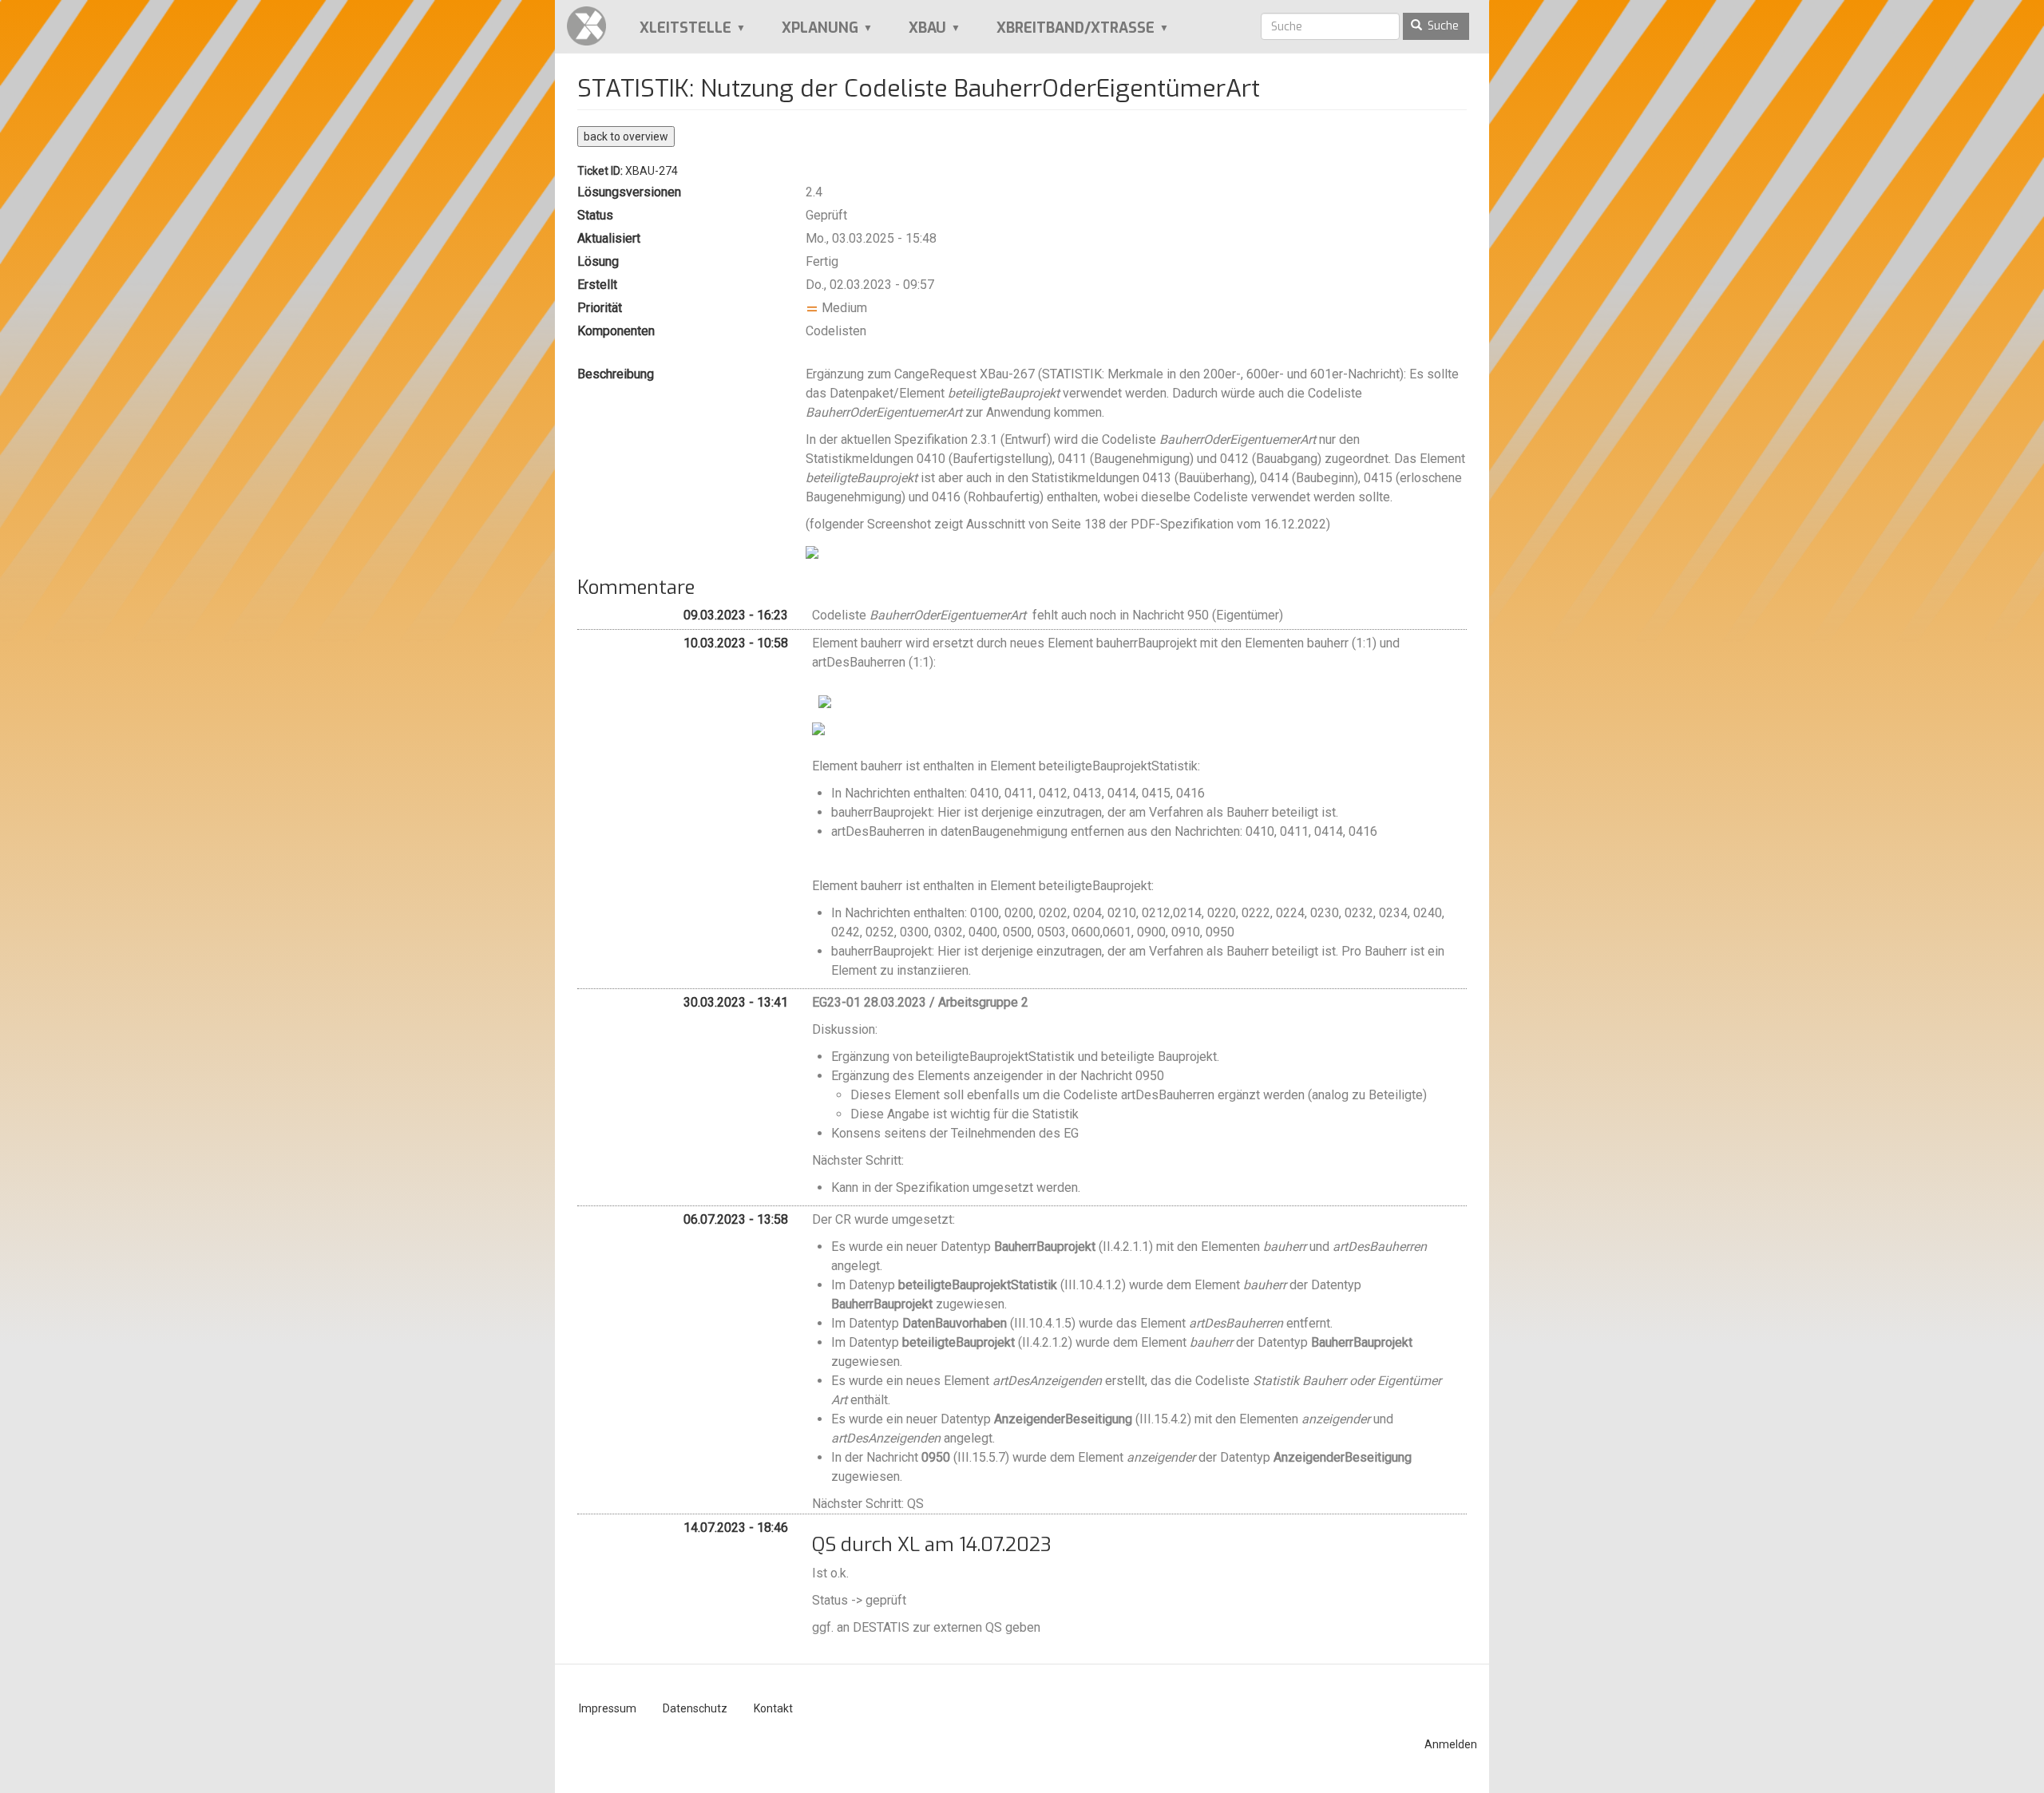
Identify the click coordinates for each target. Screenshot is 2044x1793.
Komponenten (616, 331)
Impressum (608, 1708)
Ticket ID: (600, 171)
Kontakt (773, 1708)
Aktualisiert (609, 238)
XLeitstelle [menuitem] (675, 34)
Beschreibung (616, 374)
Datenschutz (695, 1708)
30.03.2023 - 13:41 (736, 1002)
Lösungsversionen (629, 192)
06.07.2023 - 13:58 (736, 1219)
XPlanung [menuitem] (809, 34)
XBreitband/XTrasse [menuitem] (1065, 34)
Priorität (600, 308)
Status (595, 215)
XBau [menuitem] (917, 34)
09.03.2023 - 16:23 (736, 615)
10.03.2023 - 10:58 (736, 643)
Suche (1442, 26)
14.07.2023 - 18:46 (736, 1528)
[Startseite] (592, 26)
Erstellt (597, 285)
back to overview (626, 137)
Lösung (598, 261)
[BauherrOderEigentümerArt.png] (812, 551)
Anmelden (1451, 1744)
